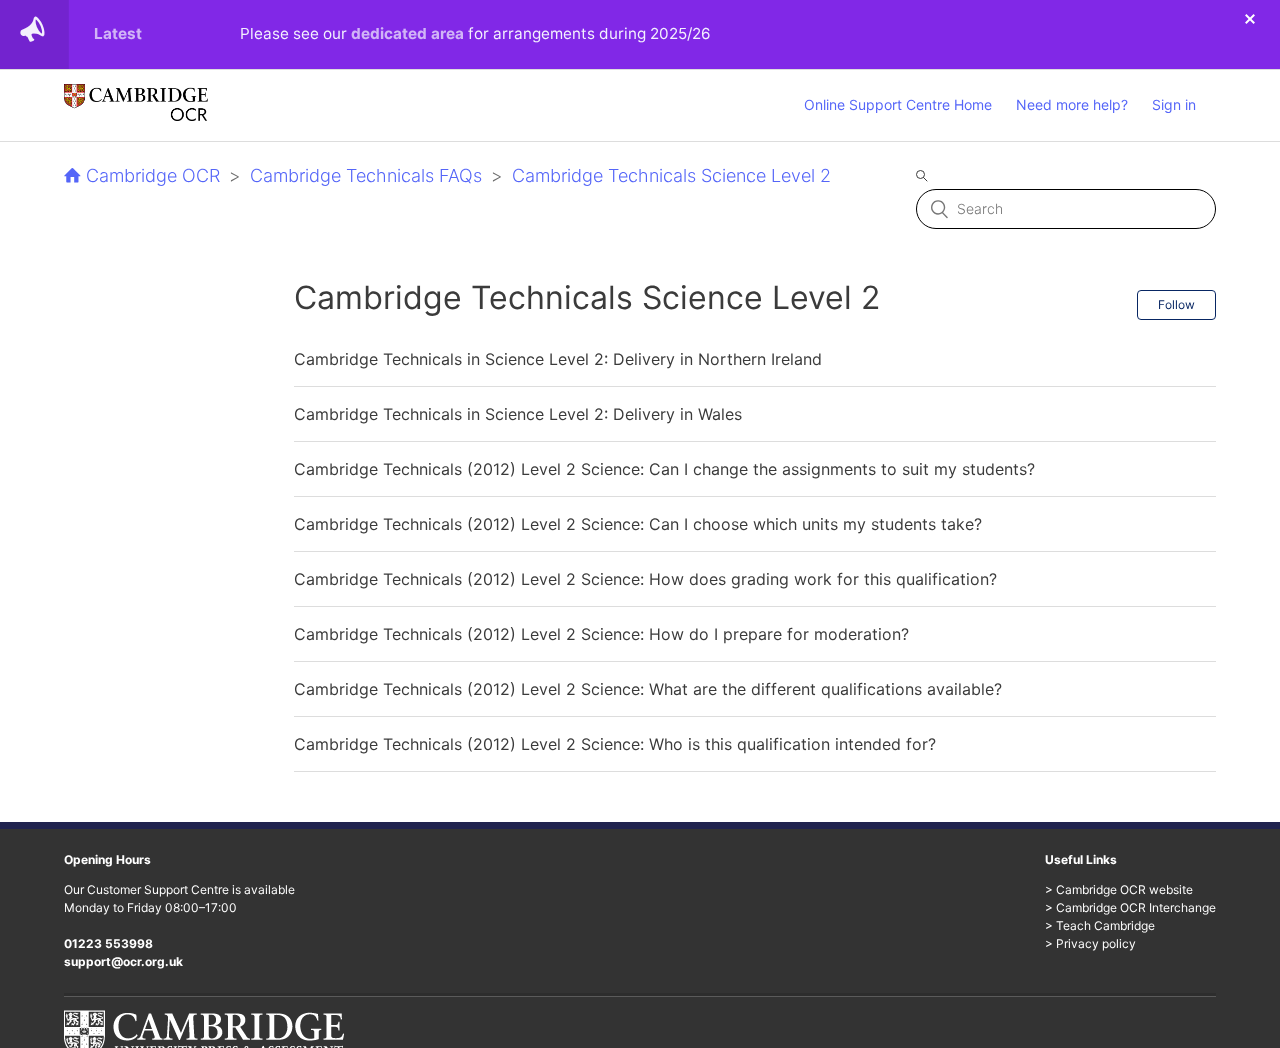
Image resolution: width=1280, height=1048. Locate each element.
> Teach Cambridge (1100, 925)
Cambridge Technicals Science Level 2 (671, 175)
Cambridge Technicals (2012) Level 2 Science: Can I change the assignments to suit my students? (664, 469)
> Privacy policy (1090, 943)
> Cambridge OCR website (1119, 889)
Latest (118, 33)
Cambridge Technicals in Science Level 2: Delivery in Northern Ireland (558, 359)
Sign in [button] (1174, 104)
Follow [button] (1176, 304)
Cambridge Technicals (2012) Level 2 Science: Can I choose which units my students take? (638, 524)
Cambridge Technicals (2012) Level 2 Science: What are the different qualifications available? (648, 689)
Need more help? (1072, 104)
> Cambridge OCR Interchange (1130, 907)
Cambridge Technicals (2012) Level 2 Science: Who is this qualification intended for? (615, 744)
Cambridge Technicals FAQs (366, 175)
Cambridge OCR (153, 175)
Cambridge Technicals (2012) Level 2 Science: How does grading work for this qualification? (645, 579)
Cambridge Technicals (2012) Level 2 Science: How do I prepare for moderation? (601, 634)
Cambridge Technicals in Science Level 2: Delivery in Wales (518, 414)
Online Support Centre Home (898, 104)
